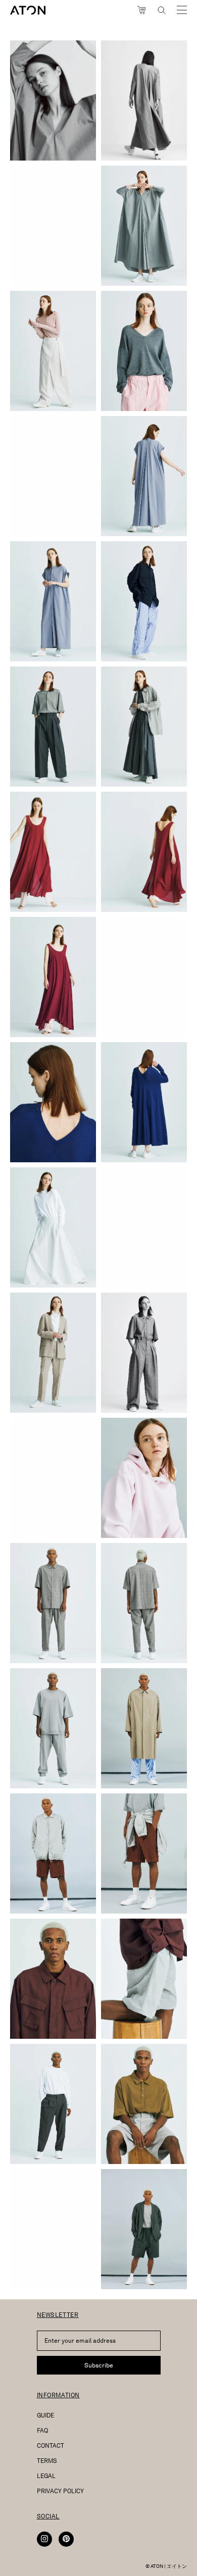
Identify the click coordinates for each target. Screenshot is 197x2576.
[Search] (162, 10)
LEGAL (46, 2476)
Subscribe (99, 2365)
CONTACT (51, 2445)
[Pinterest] (66, 2539)
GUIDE (45, 2415)
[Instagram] (44, 2539)
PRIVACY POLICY (60, 2491)
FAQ (42, 2430)
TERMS (47, 2461)
